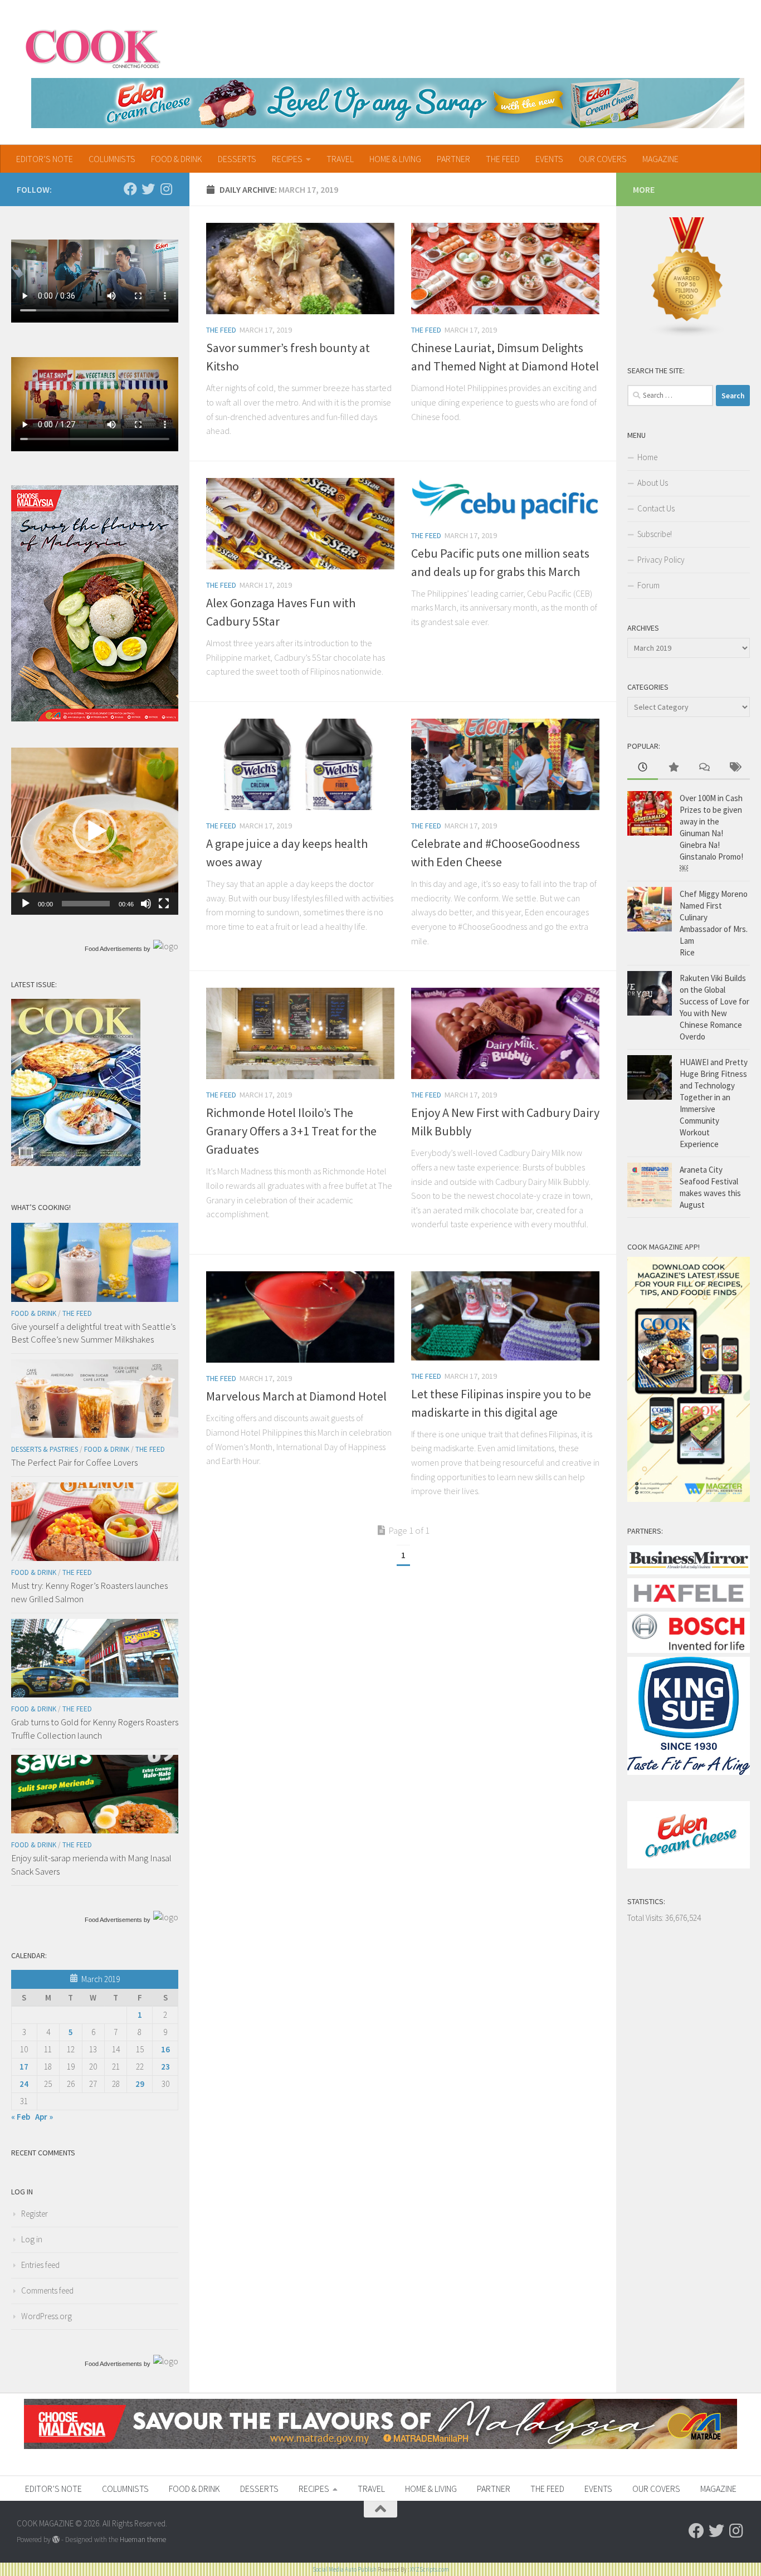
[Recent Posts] (643, 768)
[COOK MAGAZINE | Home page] (93, 47)
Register (35, 2214)
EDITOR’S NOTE (45, 159)
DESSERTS (237, 159)
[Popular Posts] (673, 768)
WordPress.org (47, 2316)
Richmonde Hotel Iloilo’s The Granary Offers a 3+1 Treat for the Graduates (291, 1131)
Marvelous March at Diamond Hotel (296, 1396)
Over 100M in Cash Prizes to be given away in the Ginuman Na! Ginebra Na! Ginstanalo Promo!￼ (711, 833)
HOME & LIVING (395, 159)
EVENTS (549, 159)
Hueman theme (143, 2540)
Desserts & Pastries (45, 1449)
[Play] (26, 904)
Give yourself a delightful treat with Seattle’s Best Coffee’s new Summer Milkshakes (93, 1333)
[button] (95, 831)
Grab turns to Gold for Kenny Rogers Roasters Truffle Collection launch (95, 1729)
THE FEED (503, 159)
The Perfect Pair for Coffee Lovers (74, 1462)
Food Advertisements (113, 949)
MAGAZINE (660, 159)
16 (165, 2049)
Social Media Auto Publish (345, 2569)
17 (24, 2067)
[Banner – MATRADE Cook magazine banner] (380, 2446)
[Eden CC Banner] (388, 103)
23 (165, 2067)
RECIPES (287, 159)
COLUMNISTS (112, 159)
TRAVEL (340, 159)
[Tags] (735, 768)
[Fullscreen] (164, 904)
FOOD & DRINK (177, 159)
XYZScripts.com (430, 2569)
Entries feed (40, 2265)
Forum (648, 585)
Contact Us (656, 508)
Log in (32, 2239)
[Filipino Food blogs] (687, 335)
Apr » (44, 2117)
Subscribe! (655, 534)
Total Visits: (646, 1918)
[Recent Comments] (704, 768)
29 (140, 2084)
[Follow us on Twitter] (148, 189)
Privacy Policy (661, 560)
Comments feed (47, 2290)
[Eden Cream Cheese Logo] (689, 1865)
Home (647, 457)
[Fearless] (95, 718)
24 (24, 2084)
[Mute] (146, 904)
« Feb (21, 2117)
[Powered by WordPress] (56, 2540)
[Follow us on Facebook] (130, 189)
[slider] (86, 904)
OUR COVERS (603, 159)
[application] (95, 831)
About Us (653, 483)
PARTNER (453, 159)
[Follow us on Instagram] (166, 189)
